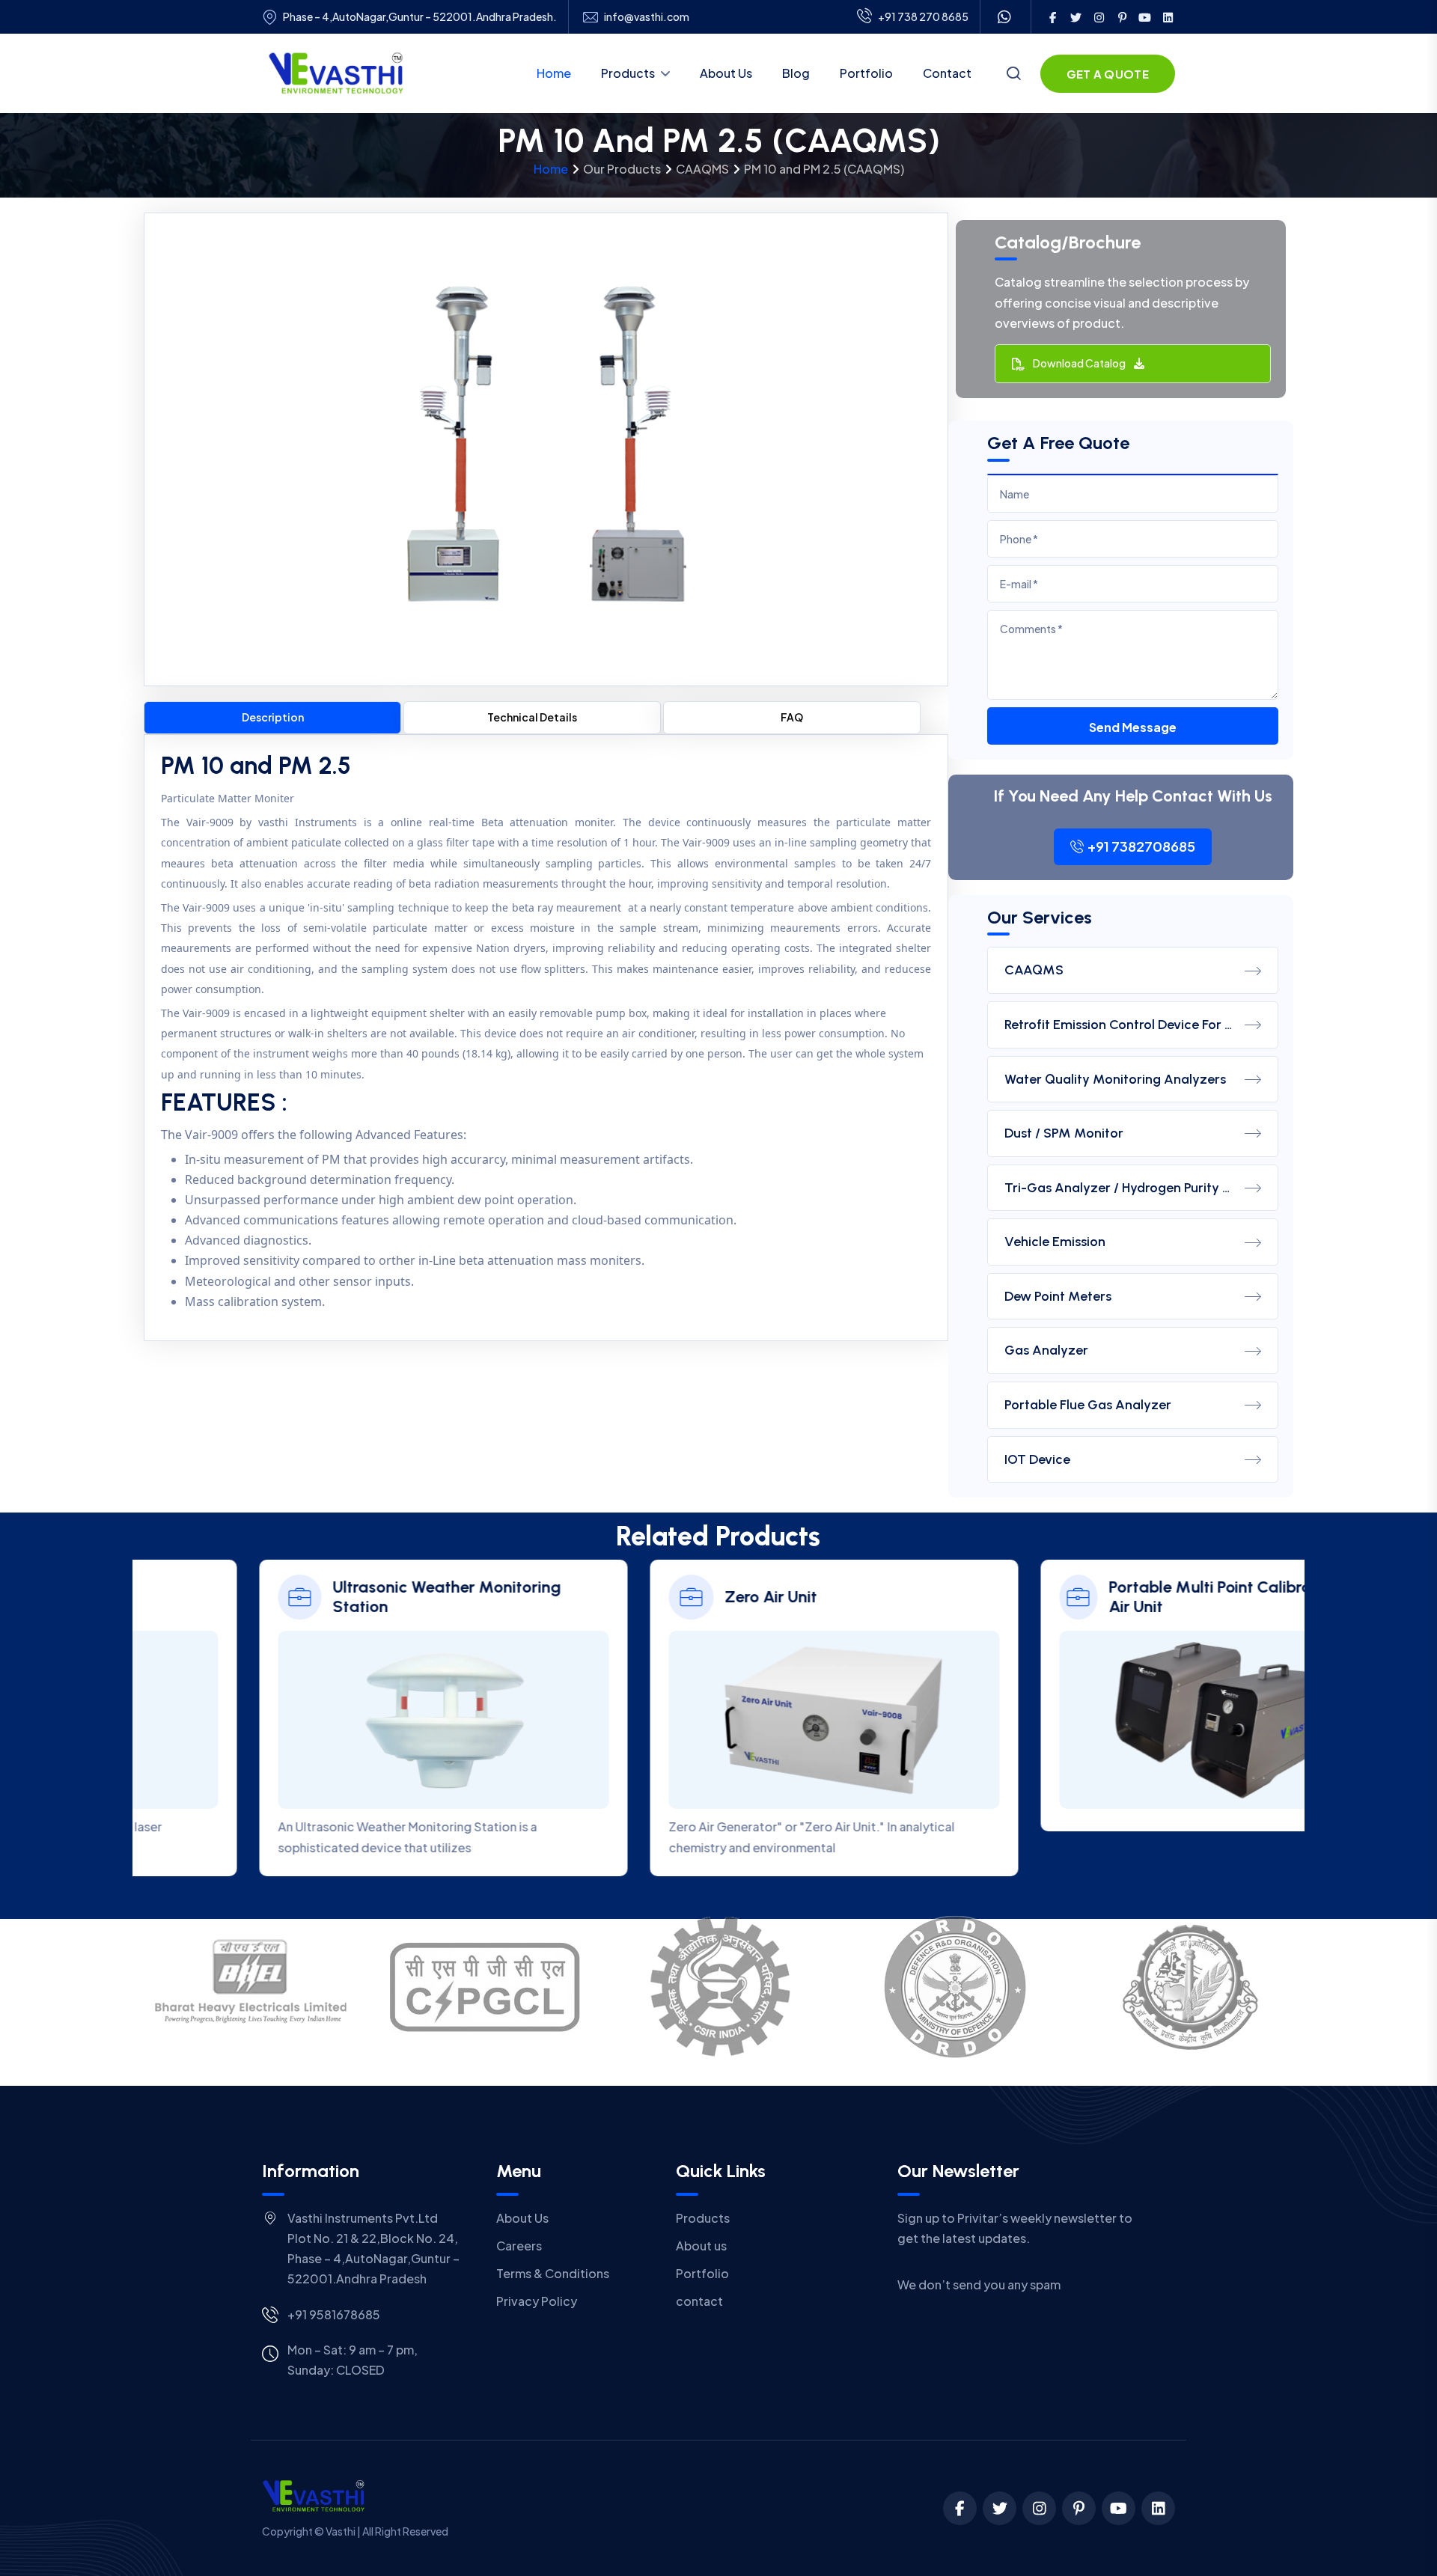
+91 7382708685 (1141, 846)
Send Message (1133, 727)
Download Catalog (1082, 363)
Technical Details (532, 717)
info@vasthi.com (647, 17)
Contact (947, 73)
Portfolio (866, 73)
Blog (796, 73)
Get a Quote (1108, 74)
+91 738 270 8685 (923, 16)
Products (628, 73)
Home (554, 73)
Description (273, 717)
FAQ (792, 717)
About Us (726, 73)
